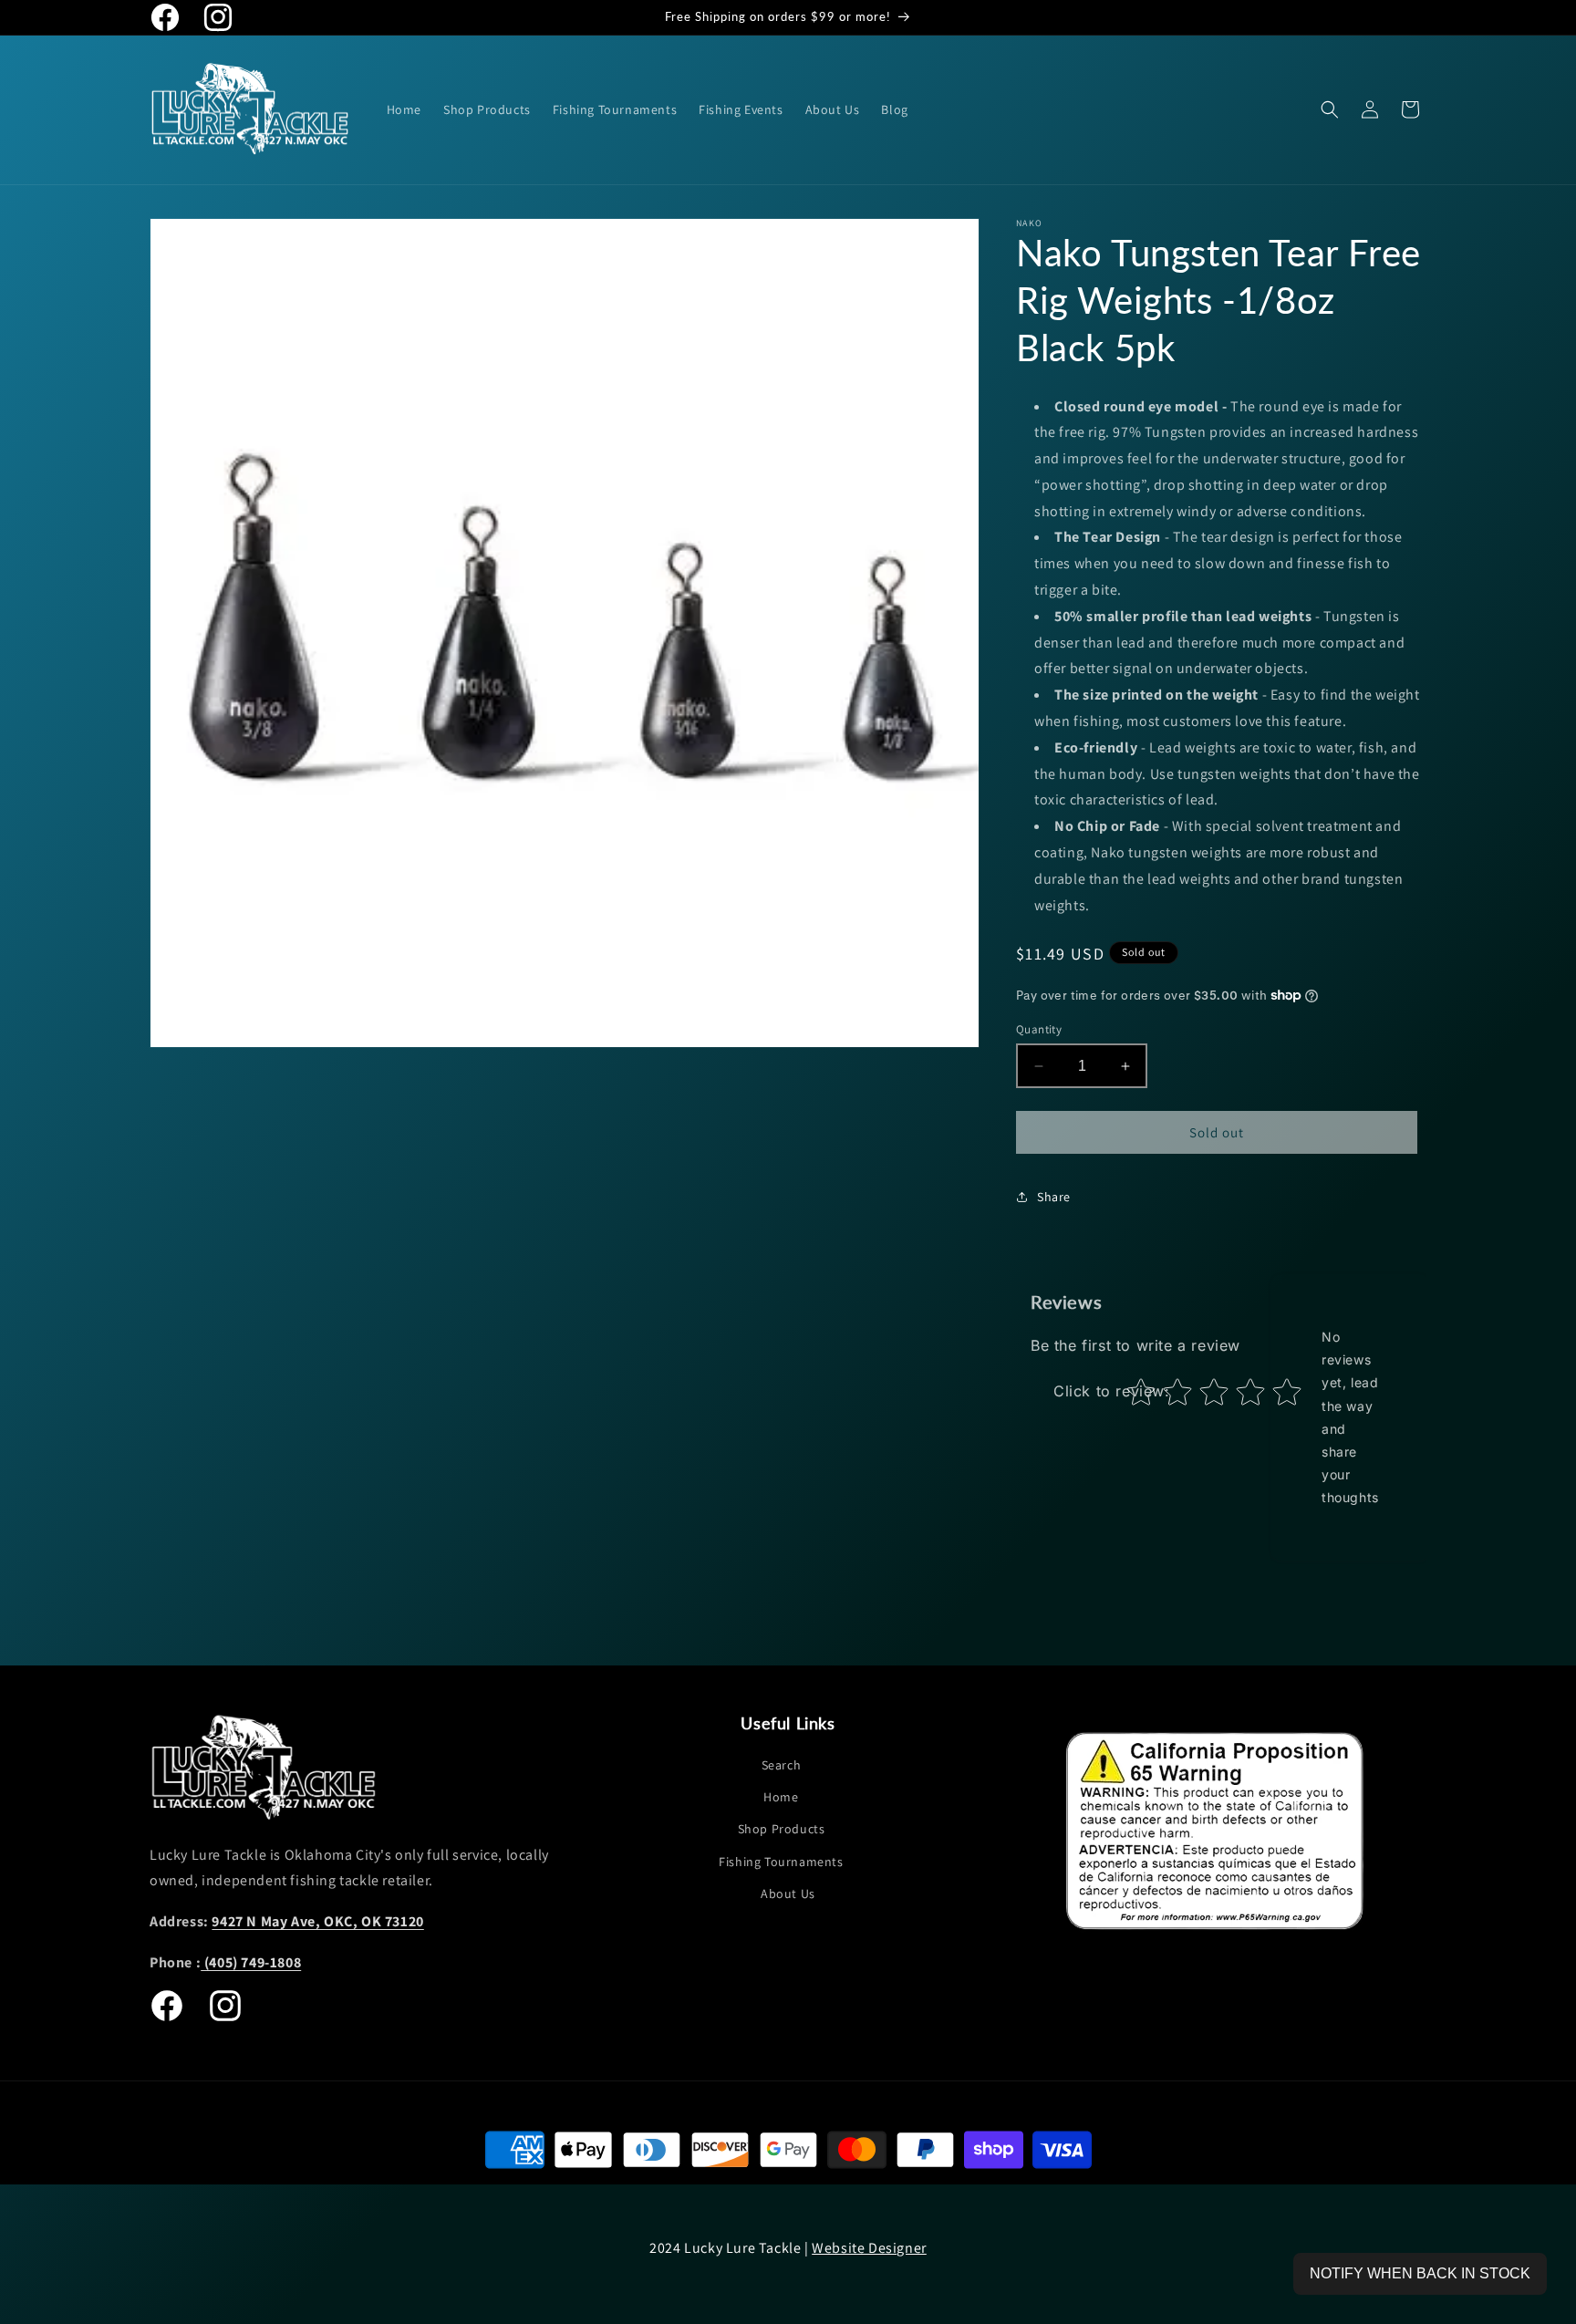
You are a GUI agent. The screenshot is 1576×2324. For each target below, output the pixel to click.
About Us (788, 1893)
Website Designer (869, 2248)
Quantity (1039, 1029)
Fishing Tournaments (781, 1862)
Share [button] (1054, 1197)
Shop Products (782, 1830)
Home (781, 1798)
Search (782, 1765)
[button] (1330, 109)
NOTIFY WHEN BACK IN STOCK (1420, 2273)
